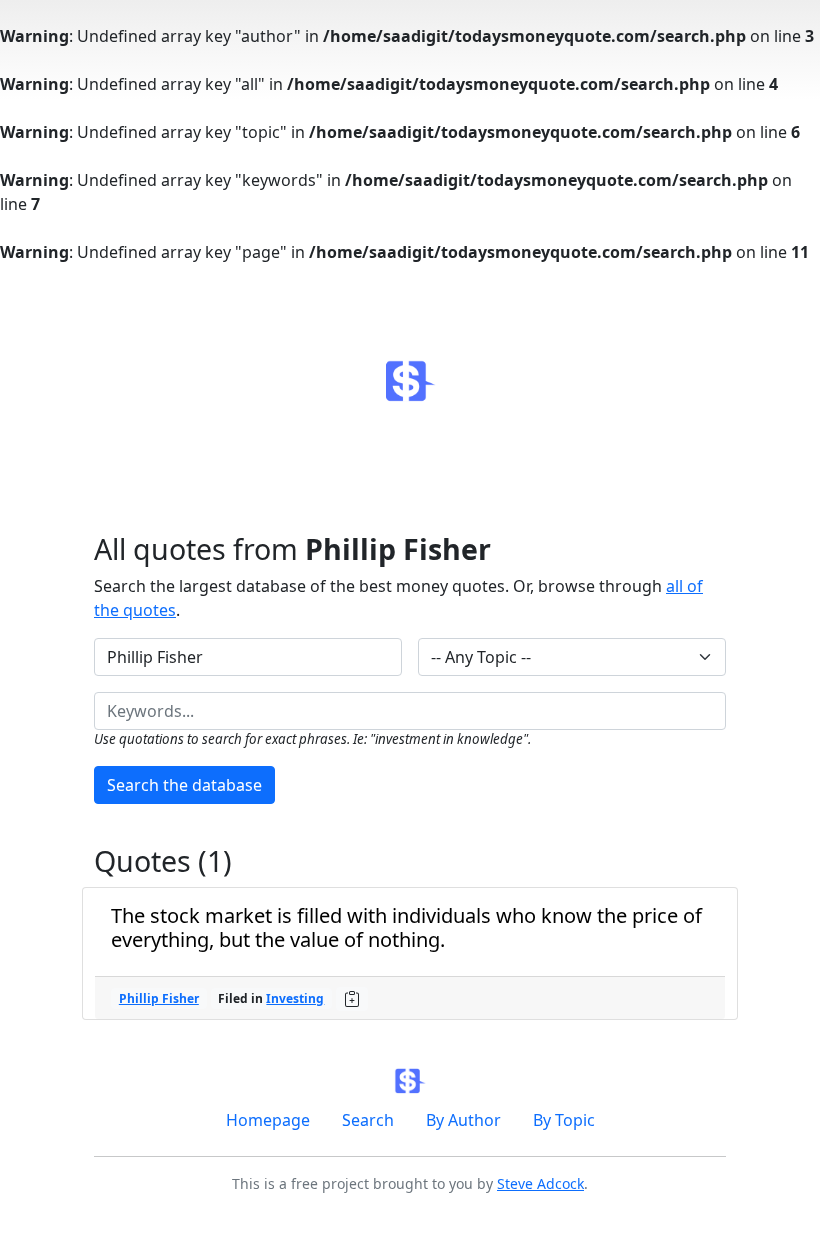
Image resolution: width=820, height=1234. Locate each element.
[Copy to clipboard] (352, 999)
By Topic (564, 1120)
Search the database (184, 785)
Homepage (268, 1120)
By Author (463, 1120)
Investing (295, 998)
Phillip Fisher (159, 998)
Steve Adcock (540, 1183)
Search (368, 1120)
